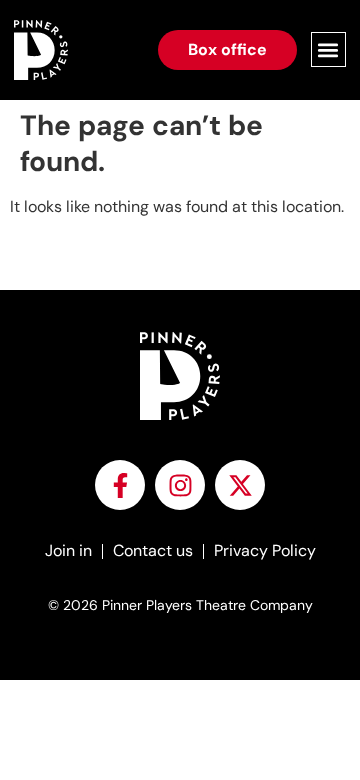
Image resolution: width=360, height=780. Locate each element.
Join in (68, 550)
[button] (328, 49)
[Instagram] (180, 485)
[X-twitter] (240, 485)
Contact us (153, 550)
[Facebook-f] (120, 485)
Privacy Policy (265, 550)
